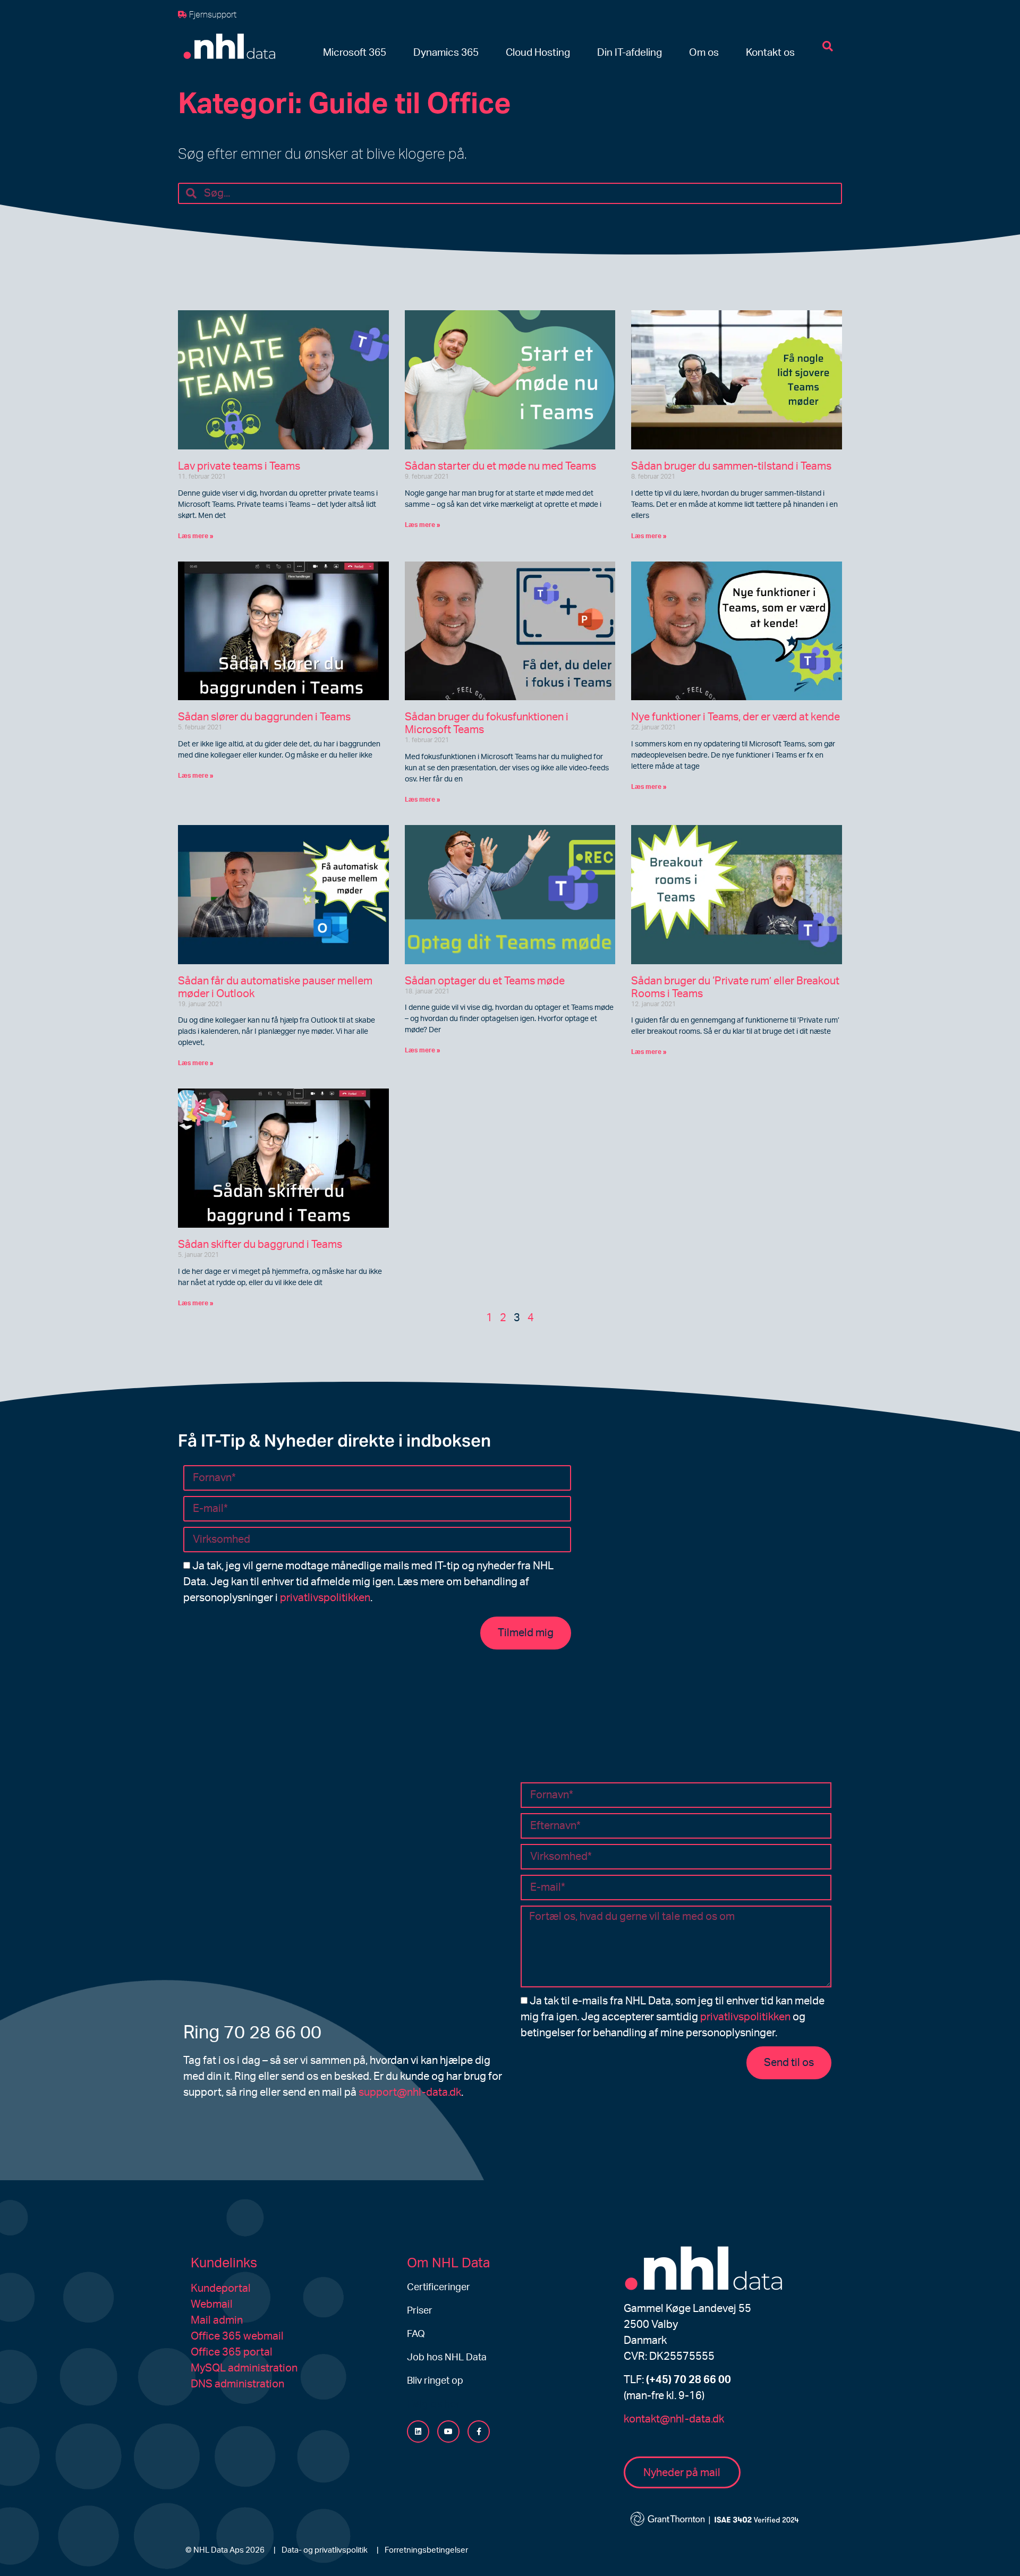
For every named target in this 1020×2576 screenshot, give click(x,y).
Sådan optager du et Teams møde (485, 981)
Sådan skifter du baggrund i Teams (260, 1245)
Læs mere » (196, 536)
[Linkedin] (418, 2432)
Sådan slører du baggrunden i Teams (264, 717)
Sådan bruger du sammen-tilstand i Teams (731, 466)
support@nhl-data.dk (410, 2093)
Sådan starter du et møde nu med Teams (500, 466)
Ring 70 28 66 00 (252, 2033)
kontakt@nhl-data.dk (674, 2419)
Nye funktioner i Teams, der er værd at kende (736, 717)
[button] (355, 53)
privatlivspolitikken (325, 1598)
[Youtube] (448, 2432)
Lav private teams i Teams (239, 466)
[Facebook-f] (479, 2432)
